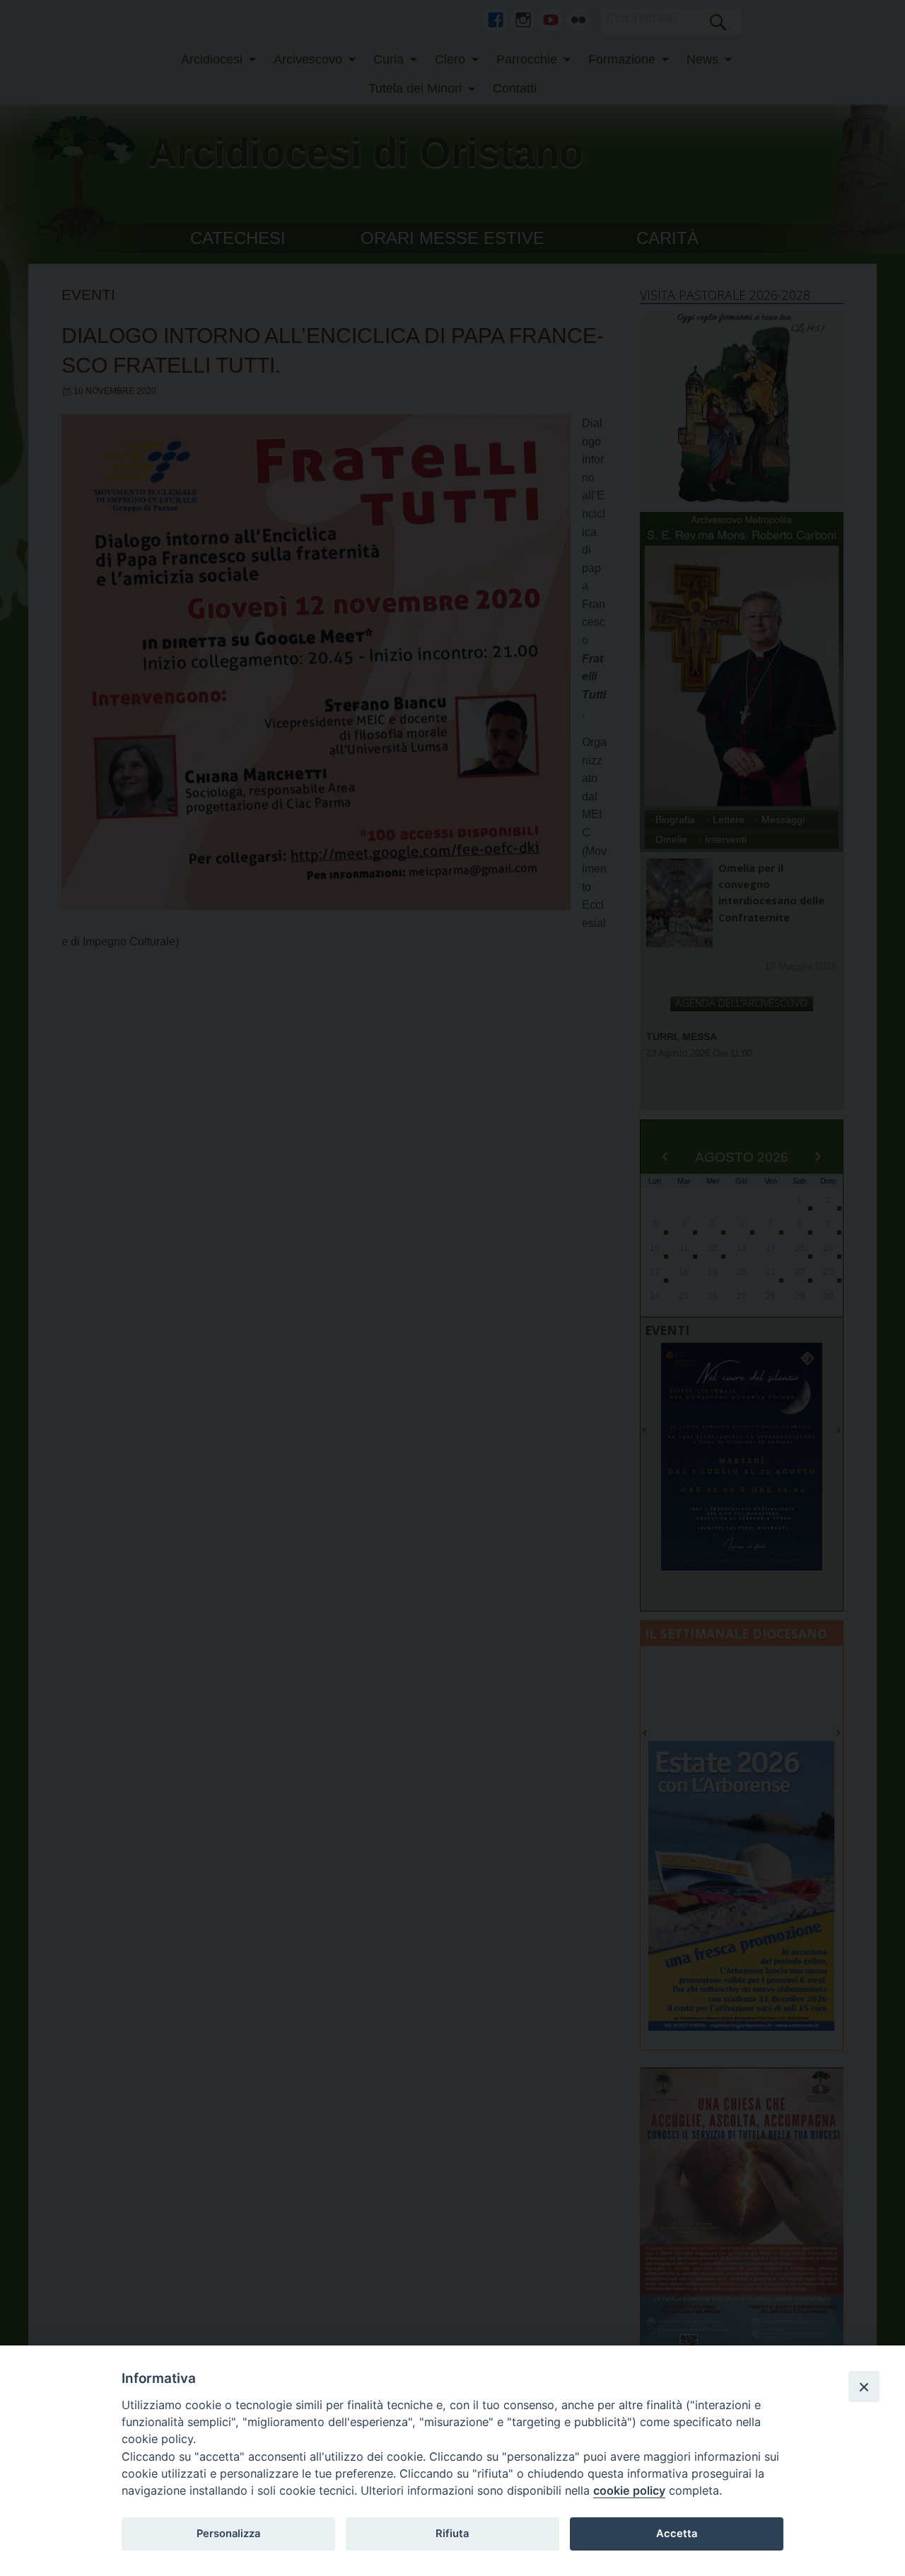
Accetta (677, 2534)
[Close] (864, 2386)
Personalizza (228, 2534)
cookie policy (629, 2490)
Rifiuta (452, 2534)
